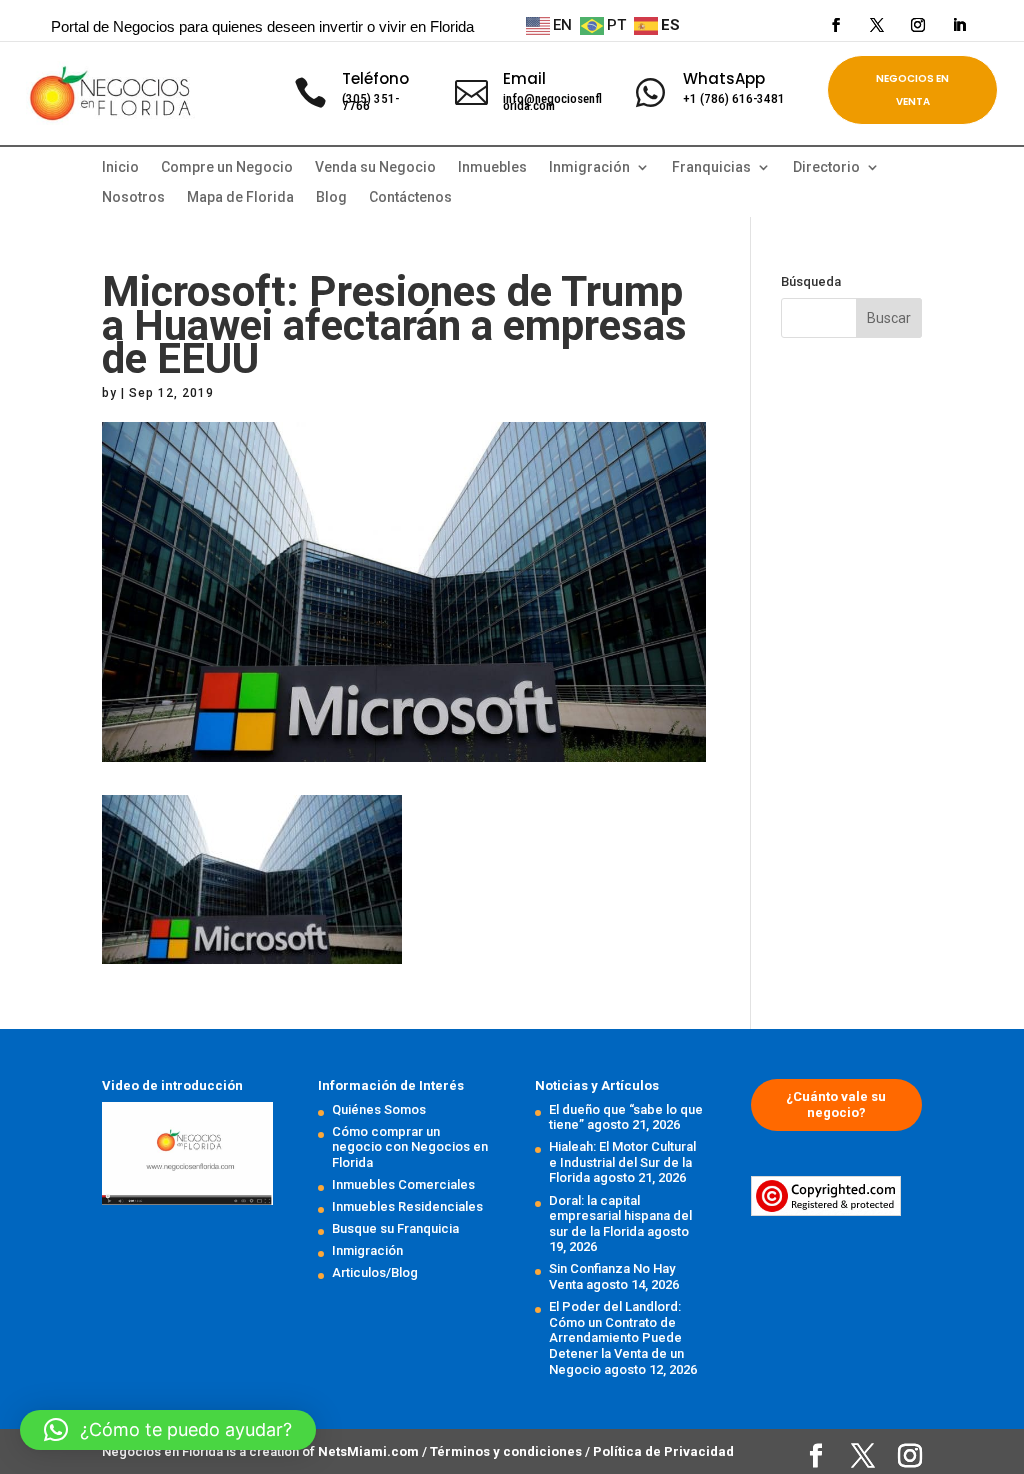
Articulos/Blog (375, 1272)
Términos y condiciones (507, 1451)
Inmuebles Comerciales (403, 1184)
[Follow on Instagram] (918, 25)
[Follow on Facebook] (836, 25)
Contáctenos (410, 197)
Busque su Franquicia (395, 1228)
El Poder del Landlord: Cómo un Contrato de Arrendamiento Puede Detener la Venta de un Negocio (616, 1337)
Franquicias (711, 167)
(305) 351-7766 (370, 102)
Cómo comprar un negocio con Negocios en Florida (410, 1147)
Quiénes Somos (379, 1109)
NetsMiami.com (370, 1451)
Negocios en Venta (912, 90)
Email (524, 78)
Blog (331, 197)
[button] (168, 1430)
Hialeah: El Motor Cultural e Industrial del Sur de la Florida (622, 1162)
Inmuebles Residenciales (407, 1206)
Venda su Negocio (375, 167)
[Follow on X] (877, 25)
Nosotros (133, 197)
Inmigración (367, 1250)
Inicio (120, 167)
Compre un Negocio (227, 167)
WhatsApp (724, 78)
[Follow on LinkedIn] (959, 25)
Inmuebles (492, 167)
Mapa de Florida (240, 197)
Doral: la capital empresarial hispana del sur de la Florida (620, 1216)
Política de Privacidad (663, 1451)
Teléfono (375, 78)
